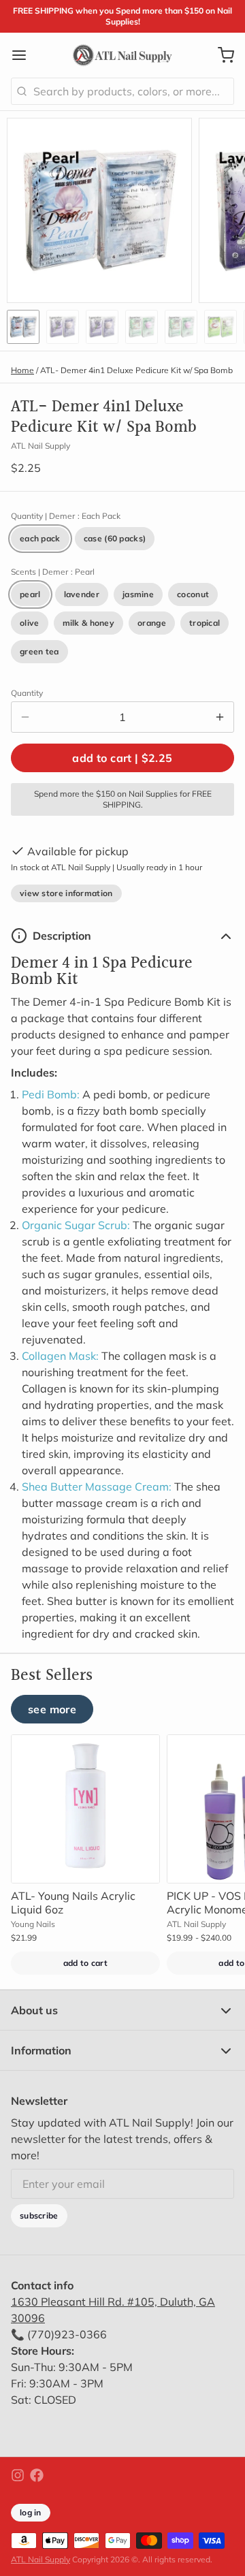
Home (22, 370)
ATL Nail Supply (40, 2559)
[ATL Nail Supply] (122, 55)
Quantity (27, 693)
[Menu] (24, 55)
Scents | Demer (53, 572)
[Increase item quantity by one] (220, 717)
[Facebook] (37, 2475)
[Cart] (220, 55)
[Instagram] (18, 2475)
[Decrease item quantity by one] (25, 717)
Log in (31, 2512)
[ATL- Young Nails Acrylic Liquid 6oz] (85, 1809)
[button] (122, 758)
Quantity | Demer (66, 516)
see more (52, 1709)
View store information (66, 893)
